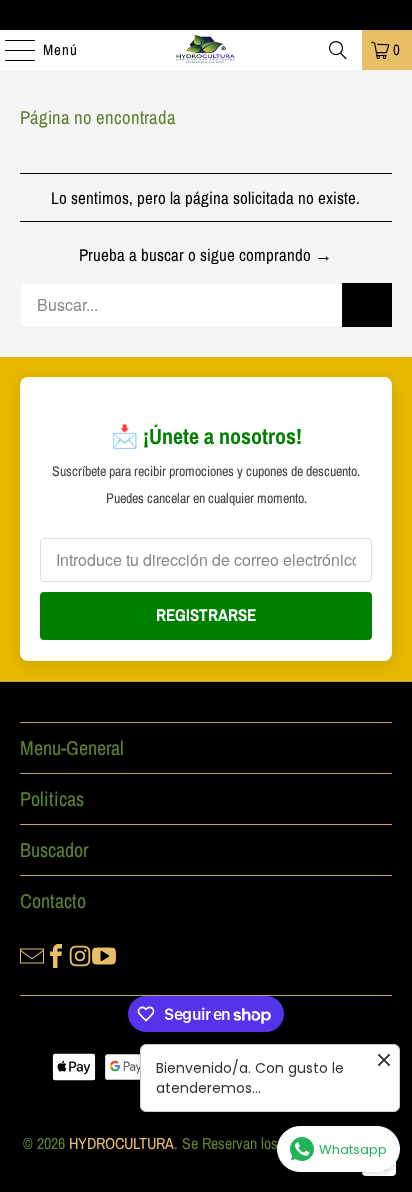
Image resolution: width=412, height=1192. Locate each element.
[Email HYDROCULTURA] (32, 955)
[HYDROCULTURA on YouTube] (104, 955)
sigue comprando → (266, 254)
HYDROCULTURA (121, 1143)
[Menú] (10, 50)
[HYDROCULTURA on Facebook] (56, 955)
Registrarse (206, 614)
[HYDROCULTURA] (206, 50)
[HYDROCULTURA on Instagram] (80, 955)
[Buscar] (338, 50)
